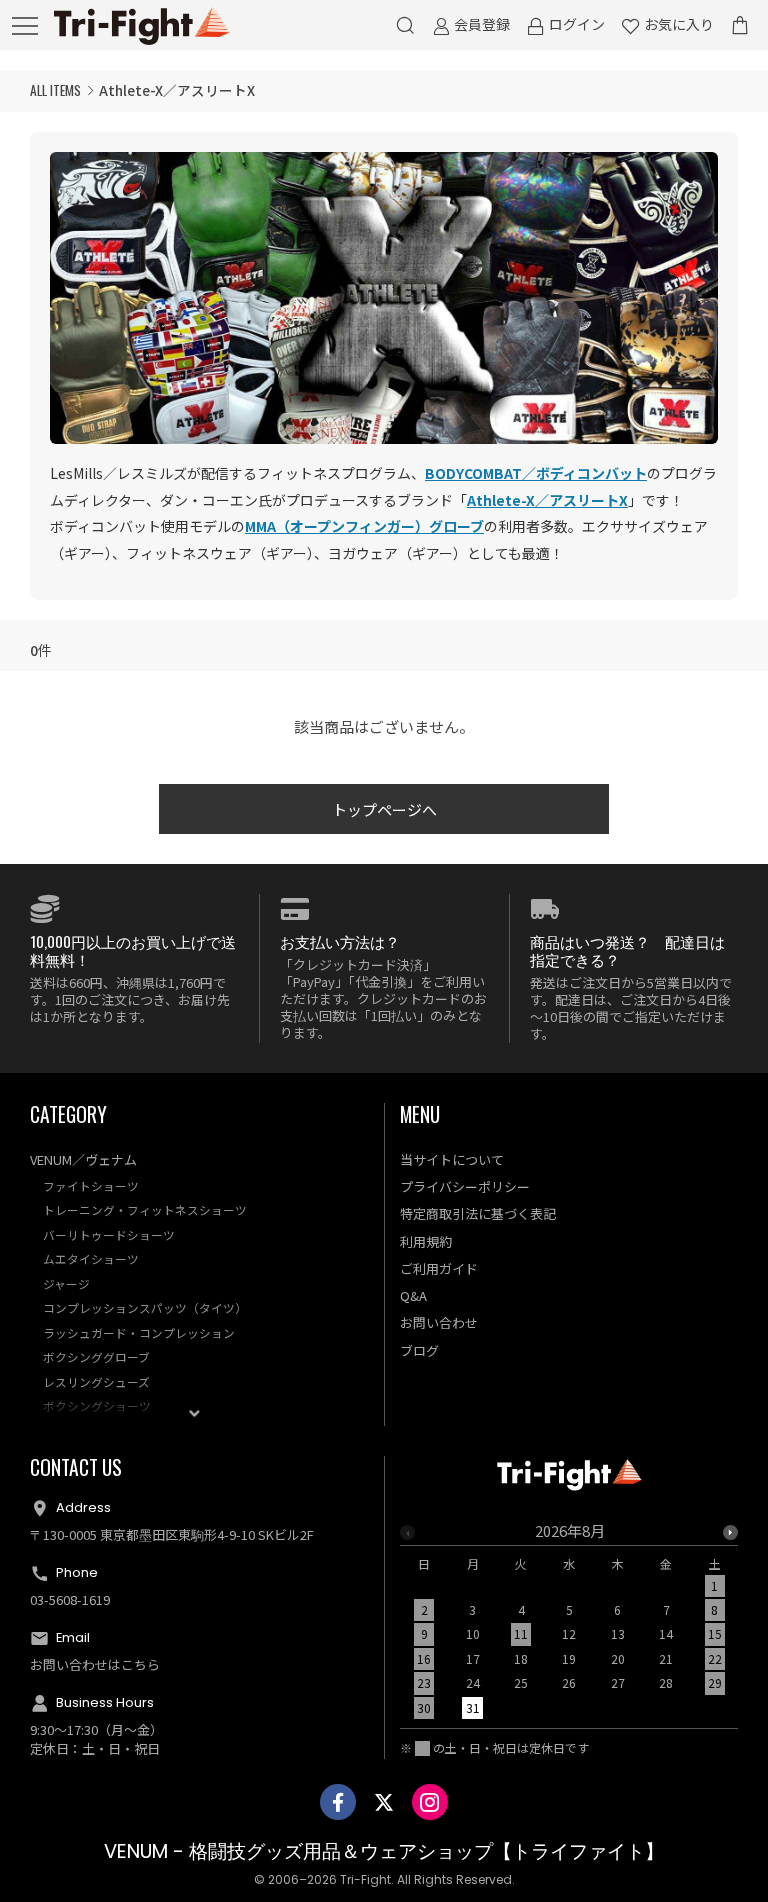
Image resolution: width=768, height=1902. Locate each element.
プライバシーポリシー (465, 1186)
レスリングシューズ (96, 1381)
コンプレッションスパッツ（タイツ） (145, 1307)
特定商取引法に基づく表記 (478, 1213)
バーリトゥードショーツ (109, 1234)
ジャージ (66, 1283)
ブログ (419, 1350)
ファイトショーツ (91, 1185)
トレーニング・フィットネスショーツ (145, 1209)
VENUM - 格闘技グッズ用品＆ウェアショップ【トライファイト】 (384, 1851)
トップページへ (384, 809)
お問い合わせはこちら (95, 1664)
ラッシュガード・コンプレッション (139, 1332)
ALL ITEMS (55, 90)
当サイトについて (452, 1159)
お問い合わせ (439, 1322)
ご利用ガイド (439, 1268)
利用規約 (426, 1241)
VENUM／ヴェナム (83, 1159)
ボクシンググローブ (96, 1356)
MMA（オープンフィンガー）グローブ (364, 526)
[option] (569, 1625)
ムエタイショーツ (91, 1258)
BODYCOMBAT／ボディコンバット (536, 473)
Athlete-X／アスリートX (547, 500)
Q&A (413, 1295)
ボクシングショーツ (97, 1405)
